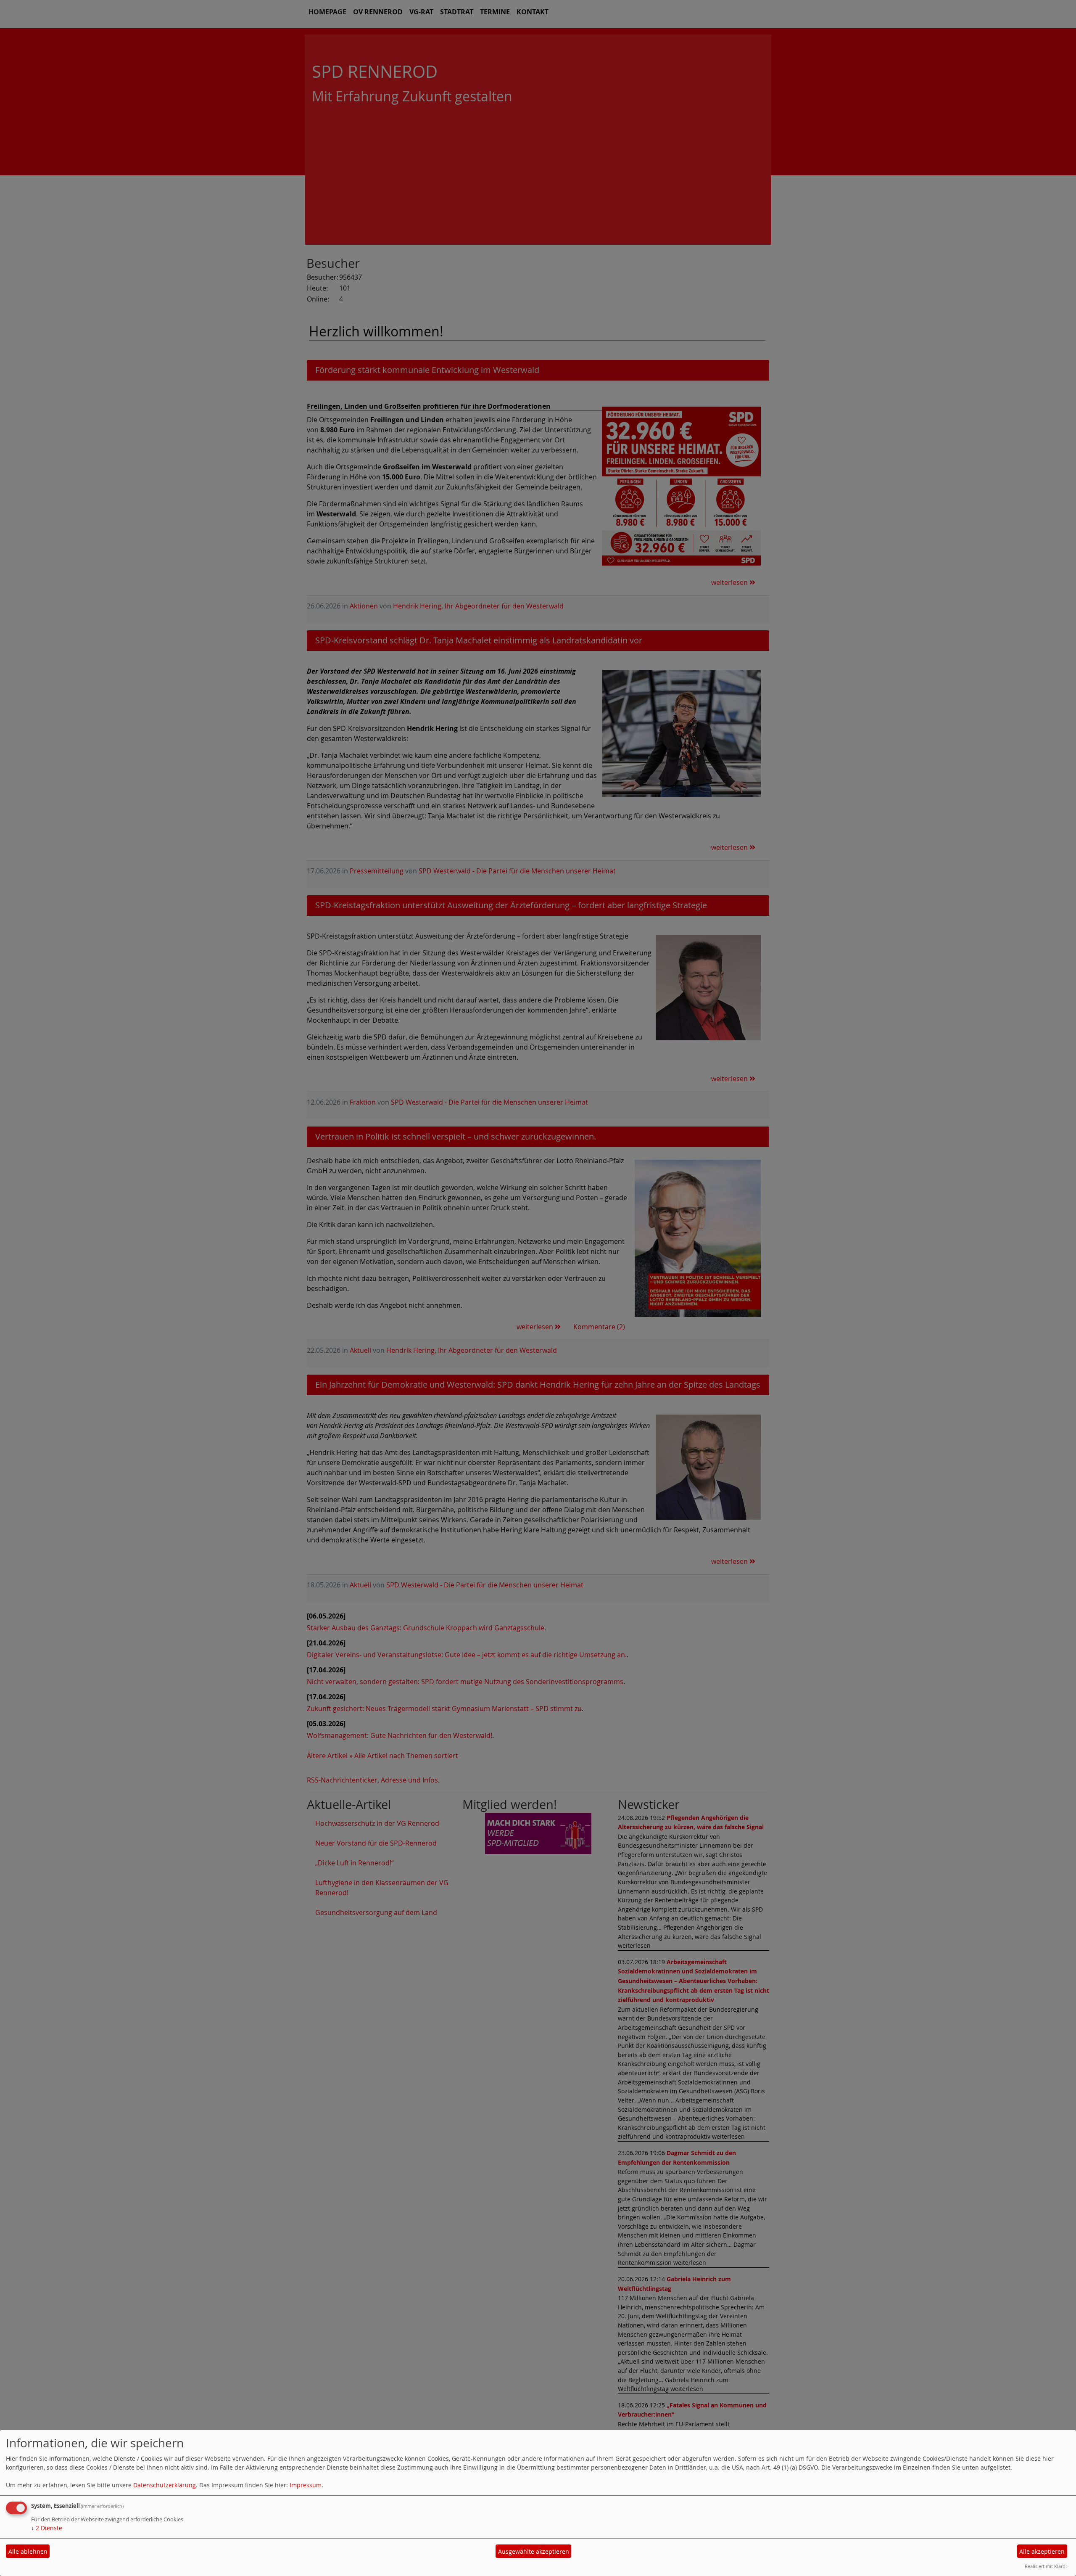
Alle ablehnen (28, 2551)
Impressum (306, 2485)
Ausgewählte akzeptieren (534, 2551)
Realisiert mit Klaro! (1046, 2566)
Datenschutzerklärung (165, 2485)
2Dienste (47, 2528)
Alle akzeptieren (1042, 2551)
